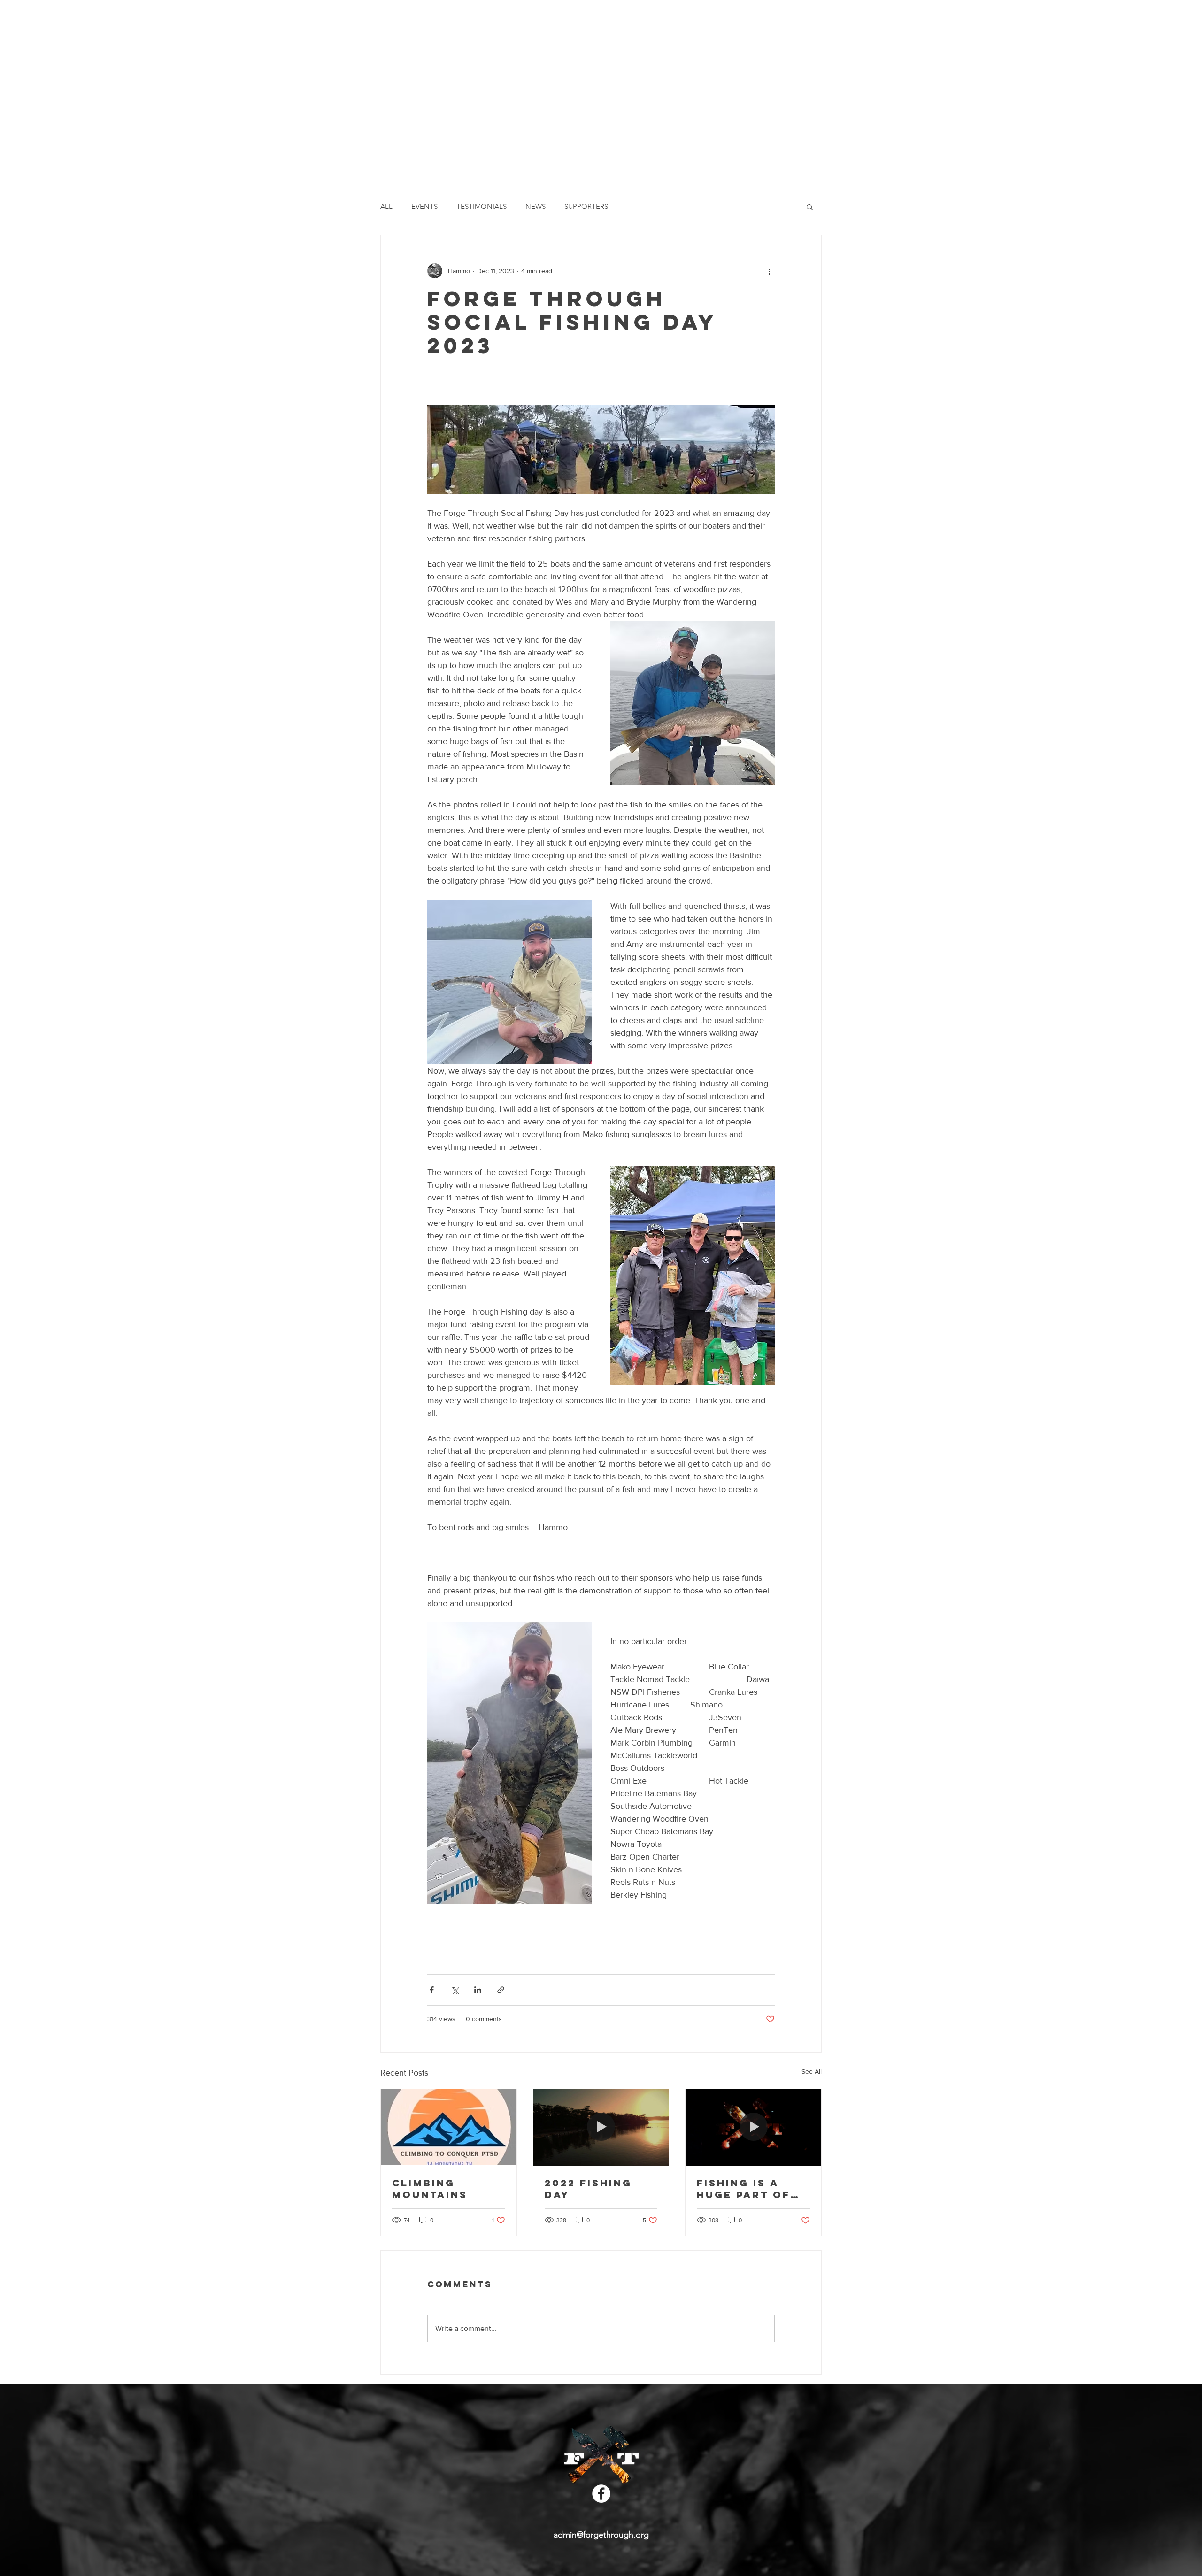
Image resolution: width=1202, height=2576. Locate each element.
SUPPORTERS (586, 207)
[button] (810, 207)
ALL (386, 207)
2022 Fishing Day (588, 2189)
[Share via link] (501, 1990)
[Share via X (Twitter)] (455, 1990)
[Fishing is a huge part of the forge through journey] (753, 2127)
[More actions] (769, 271)
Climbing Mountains (430, 2189)
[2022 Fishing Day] (601, 2127)
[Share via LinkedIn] (478, 1990)
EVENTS (424, 207)
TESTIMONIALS (482, 207)
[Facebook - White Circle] (601, 2494)
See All (812, 2071)
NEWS (536, 207)
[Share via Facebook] (432, 1990)
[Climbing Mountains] (449, 2127)
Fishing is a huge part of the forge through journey (744, 2189)
